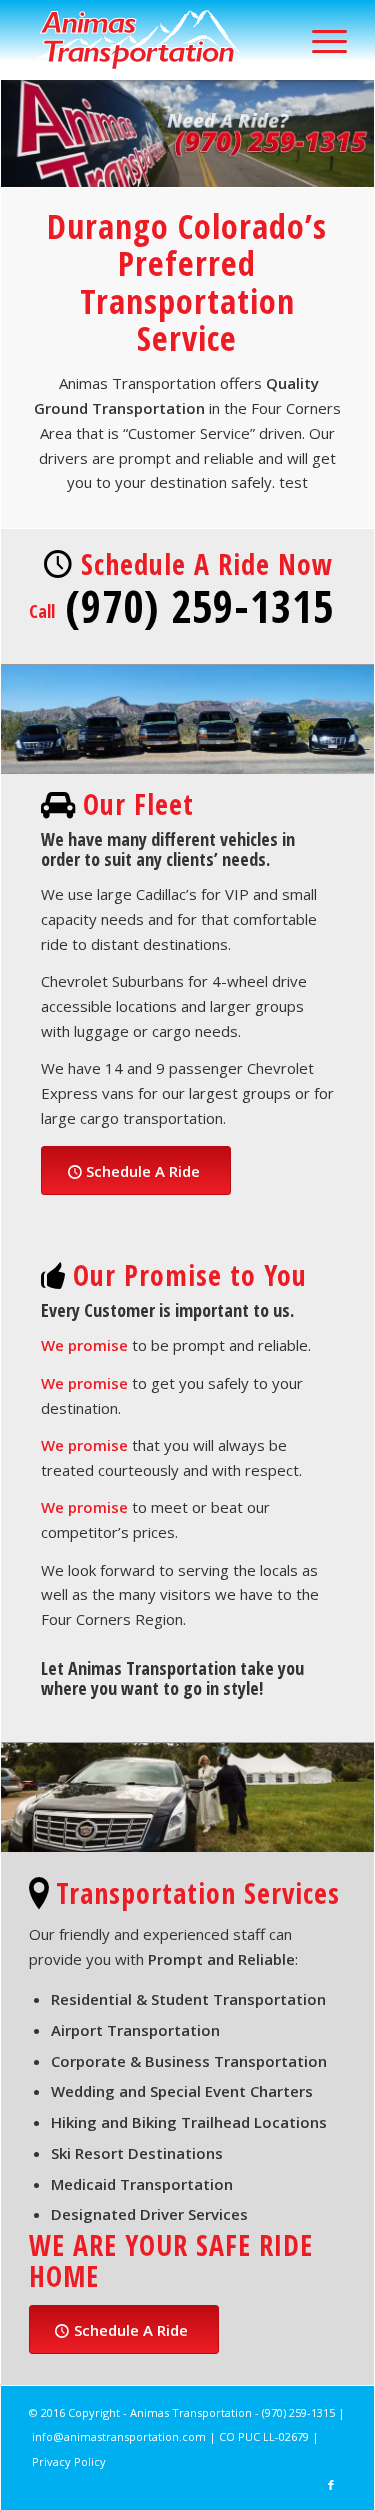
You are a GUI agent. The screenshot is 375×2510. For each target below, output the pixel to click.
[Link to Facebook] (331, 2485)
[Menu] (319, 40)
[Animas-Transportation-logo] (155, 40)
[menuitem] (319, 40)
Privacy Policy (69, 2461)
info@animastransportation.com (119, 2436)
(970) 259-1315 (298, 2412)
